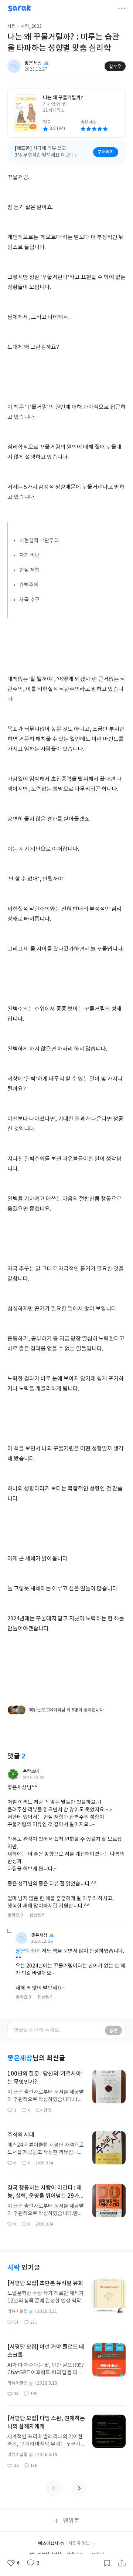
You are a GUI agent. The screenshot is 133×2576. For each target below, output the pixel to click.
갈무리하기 (107, 2563)
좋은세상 (39, 1935)
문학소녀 (31, 1771)
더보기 (122, 8)
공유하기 (122, 2563)
